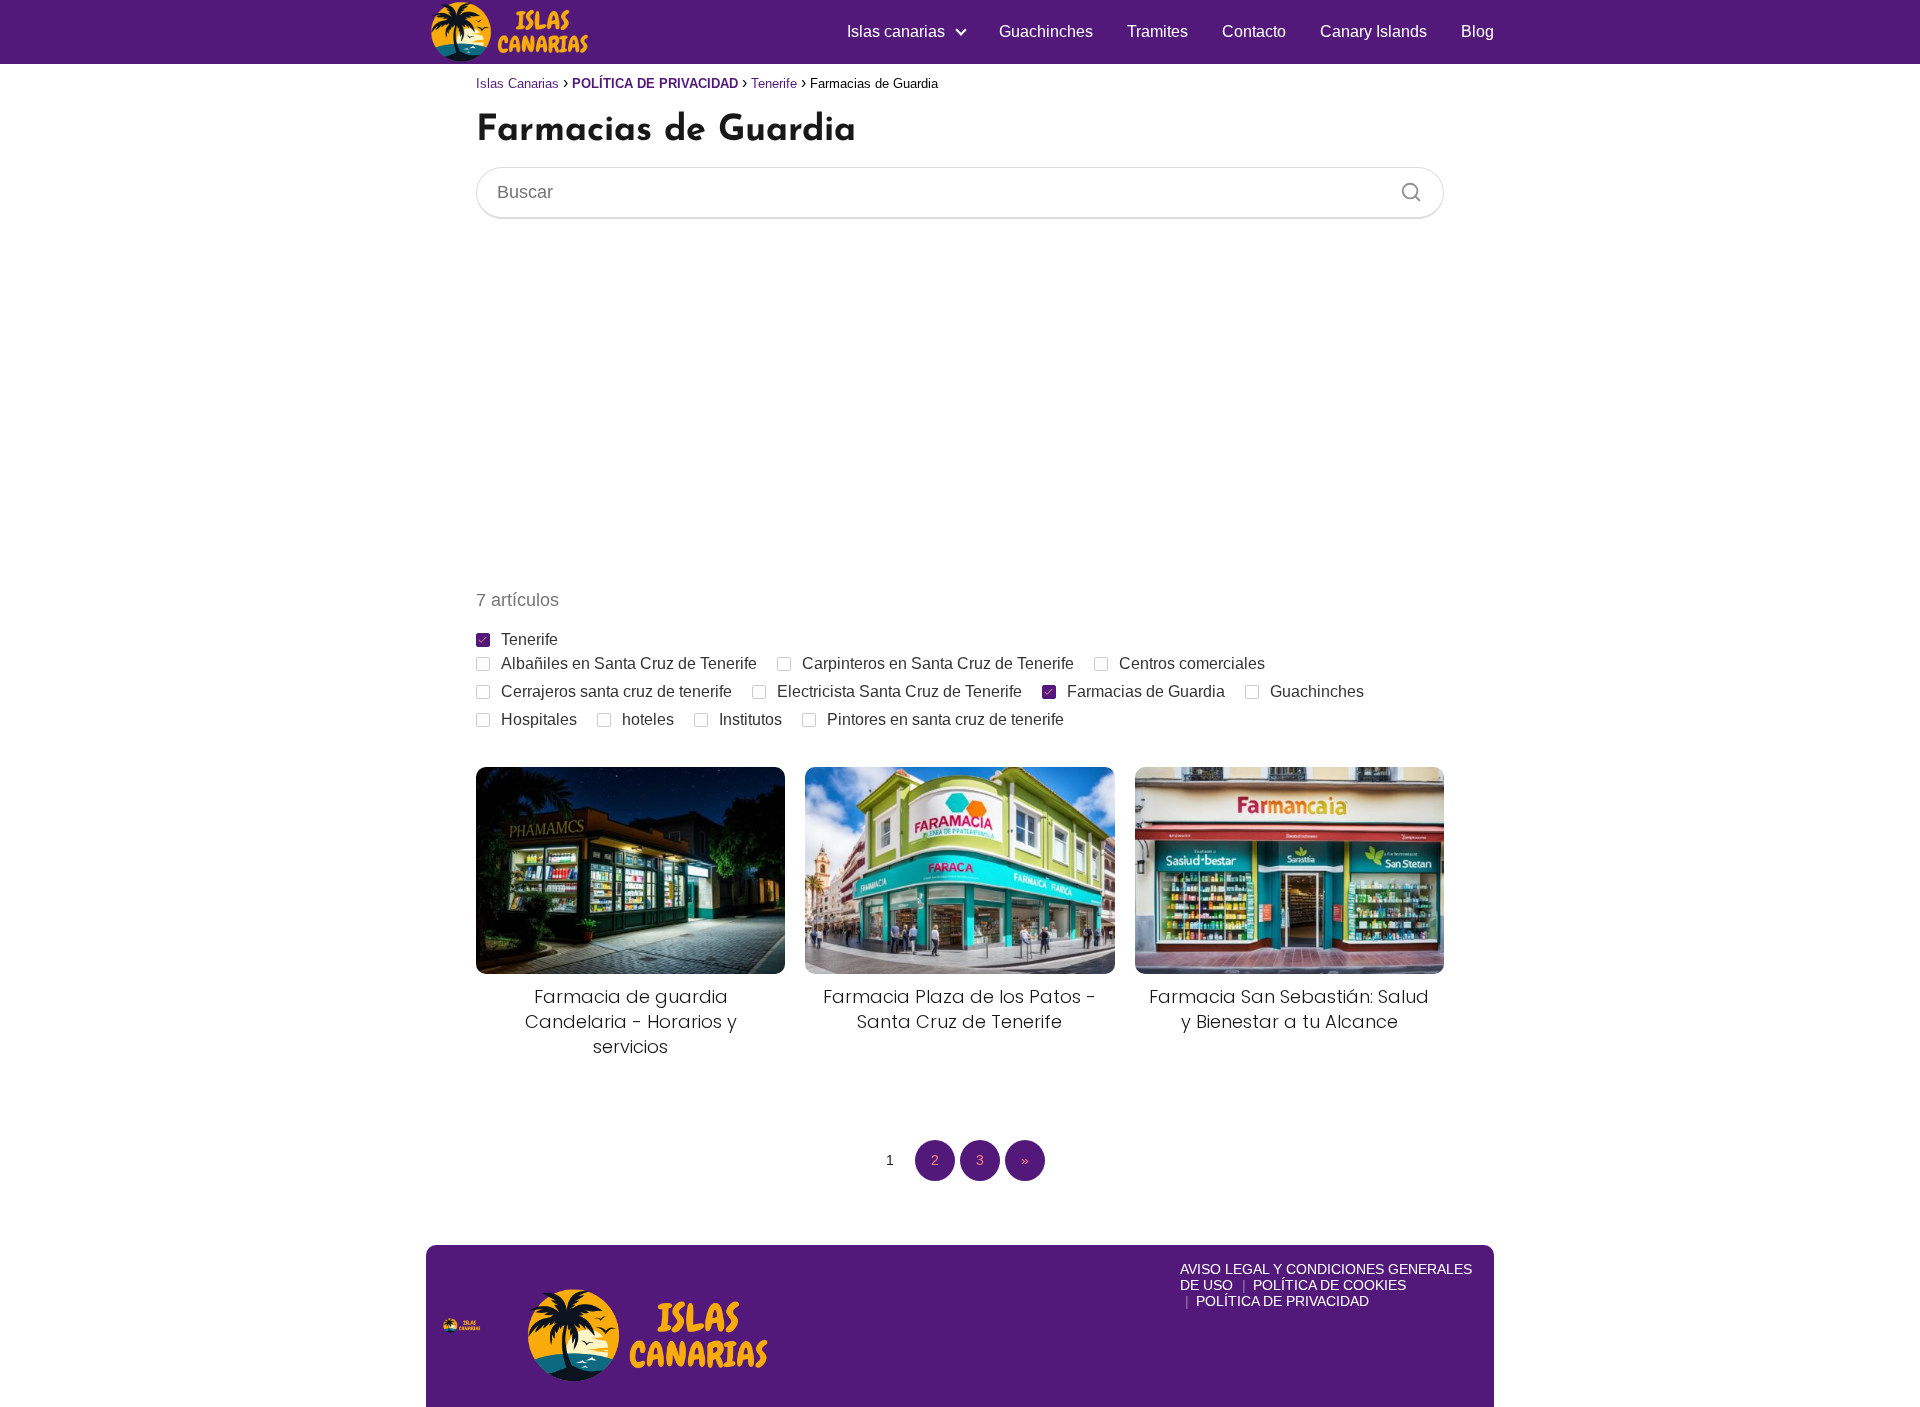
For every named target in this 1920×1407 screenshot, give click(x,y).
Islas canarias (896, 31)
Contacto (1254, 31)
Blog (1477, 31)
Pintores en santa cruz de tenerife (945, 719)
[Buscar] (1404, 187)
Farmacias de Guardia (1146, 691)
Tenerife (529, 639)
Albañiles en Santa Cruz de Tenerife (629, 663)
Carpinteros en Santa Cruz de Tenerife (938, 663)
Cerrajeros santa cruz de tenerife (616, 691)
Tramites (1157, 31)
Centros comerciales (1192, 663)
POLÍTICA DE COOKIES (1329, 1285)
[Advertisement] (960, 403)
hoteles (648, 719)
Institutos (750, 719)
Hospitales (539, 719)
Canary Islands (1373, 31)
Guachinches (1046, 31)
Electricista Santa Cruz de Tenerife (899, 691)
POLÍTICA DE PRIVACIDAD (1282, 1301)
